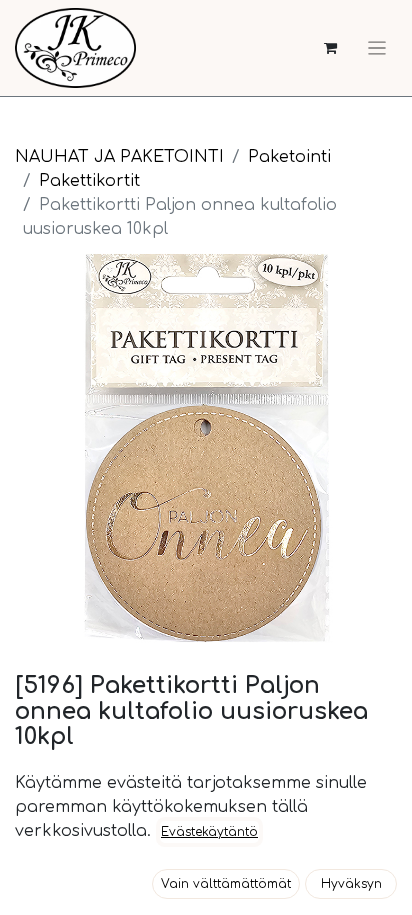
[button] (226, 884)
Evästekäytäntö (209, 832)
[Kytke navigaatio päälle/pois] (377, 48)
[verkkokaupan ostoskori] (330, 48)
